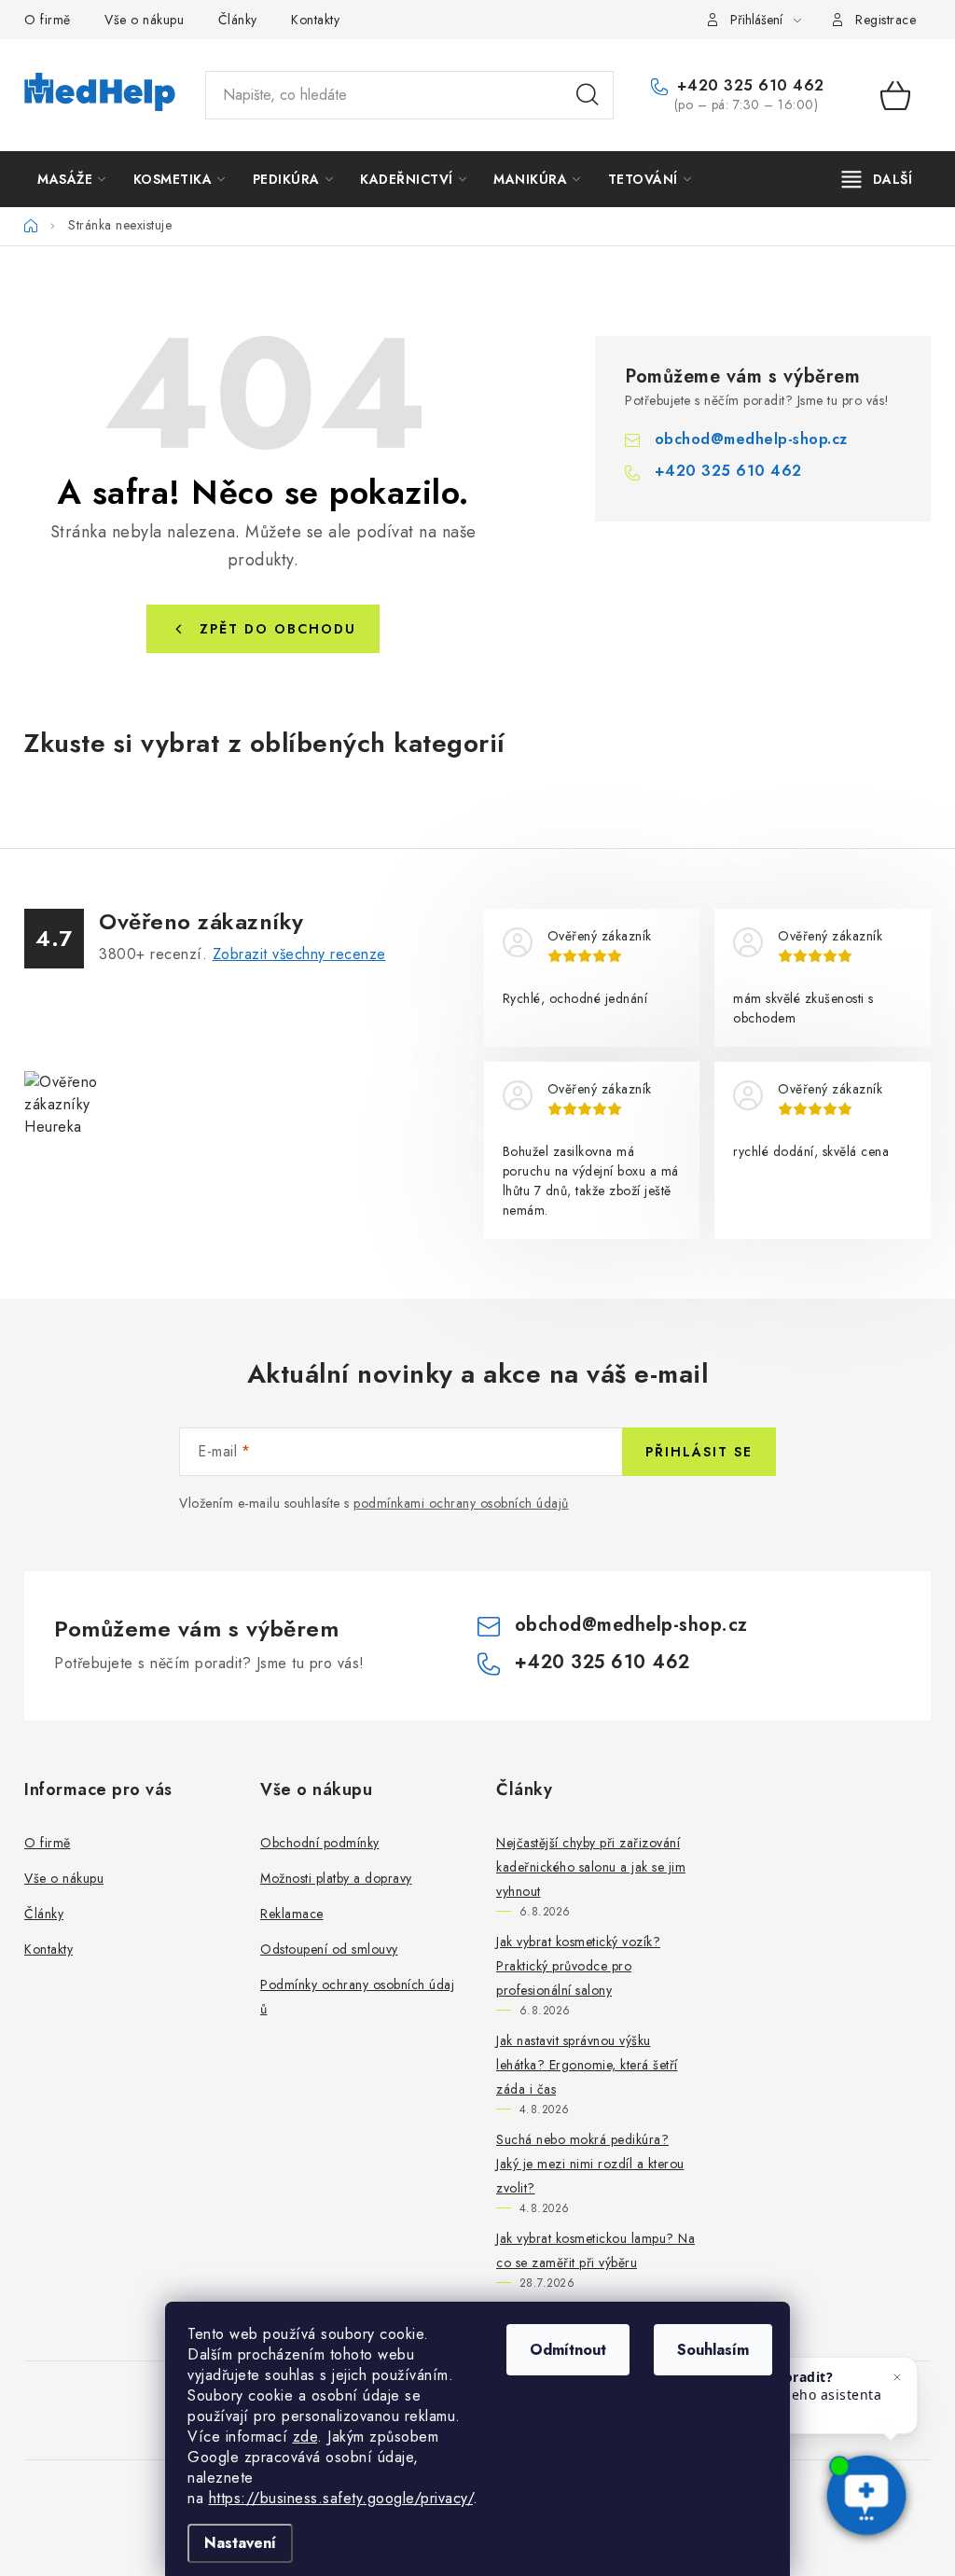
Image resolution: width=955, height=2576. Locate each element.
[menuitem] (72, 179)
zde (305, 2437)
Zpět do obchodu (278, 629)
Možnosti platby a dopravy (336, 1878)
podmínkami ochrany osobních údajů (461, 1503)
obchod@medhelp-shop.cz (751, 439)
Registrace (886, 20)
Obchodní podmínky (320, 1843)
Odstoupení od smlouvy (329, 1949)
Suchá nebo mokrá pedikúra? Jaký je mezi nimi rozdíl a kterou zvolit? (590, 2164)
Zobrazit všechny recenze (299, 954)
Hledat (588, 95)
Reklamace (292, 1914)
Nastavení (240, 2543)
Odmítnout (568, 2350)
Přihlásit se (699, 1452)
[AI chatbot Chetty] (866, 2497)
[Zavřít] (897, 2377)
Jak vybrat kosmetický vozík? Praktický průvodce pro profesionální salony (578, 1966)
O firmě (48, 20)
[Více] (877, 179)
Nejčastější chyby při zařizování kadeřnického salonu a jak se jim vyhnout (591, 1867)
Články (238, 20)
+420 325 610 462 (748, 86)
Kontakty (315, 20)
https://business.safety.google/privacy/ (341, 2498)
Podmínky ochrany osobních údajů (357, 1997)
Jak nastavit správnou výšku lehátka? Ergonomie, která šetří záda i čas (587, 2065)
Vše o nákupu (144, 20)
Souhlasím (713, 2350)
